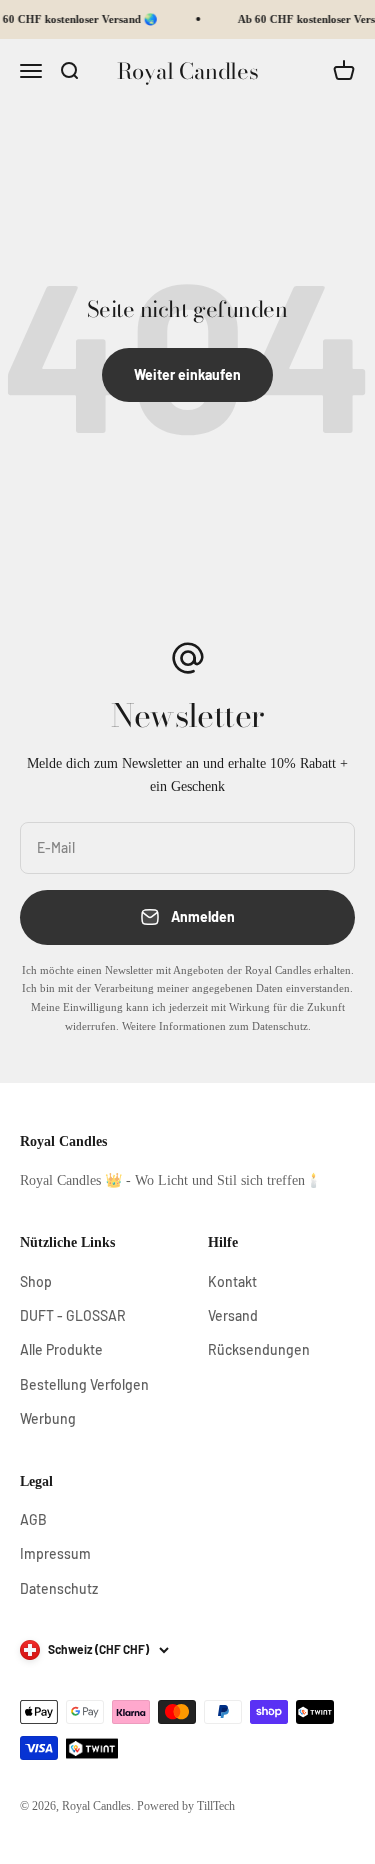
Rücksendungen (259, 1349)
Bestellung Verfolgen (84, 1384)
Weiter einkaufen (187, 374)
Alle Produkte (61, 1349)
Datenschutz (59, 1588)
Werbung (48, 1418)
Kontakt (232, 1281)
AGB (33, 1519)
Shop (36, 1281)
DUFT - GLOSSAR (73, 1315)
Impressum (55, 1553)
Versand (233, 1315)
